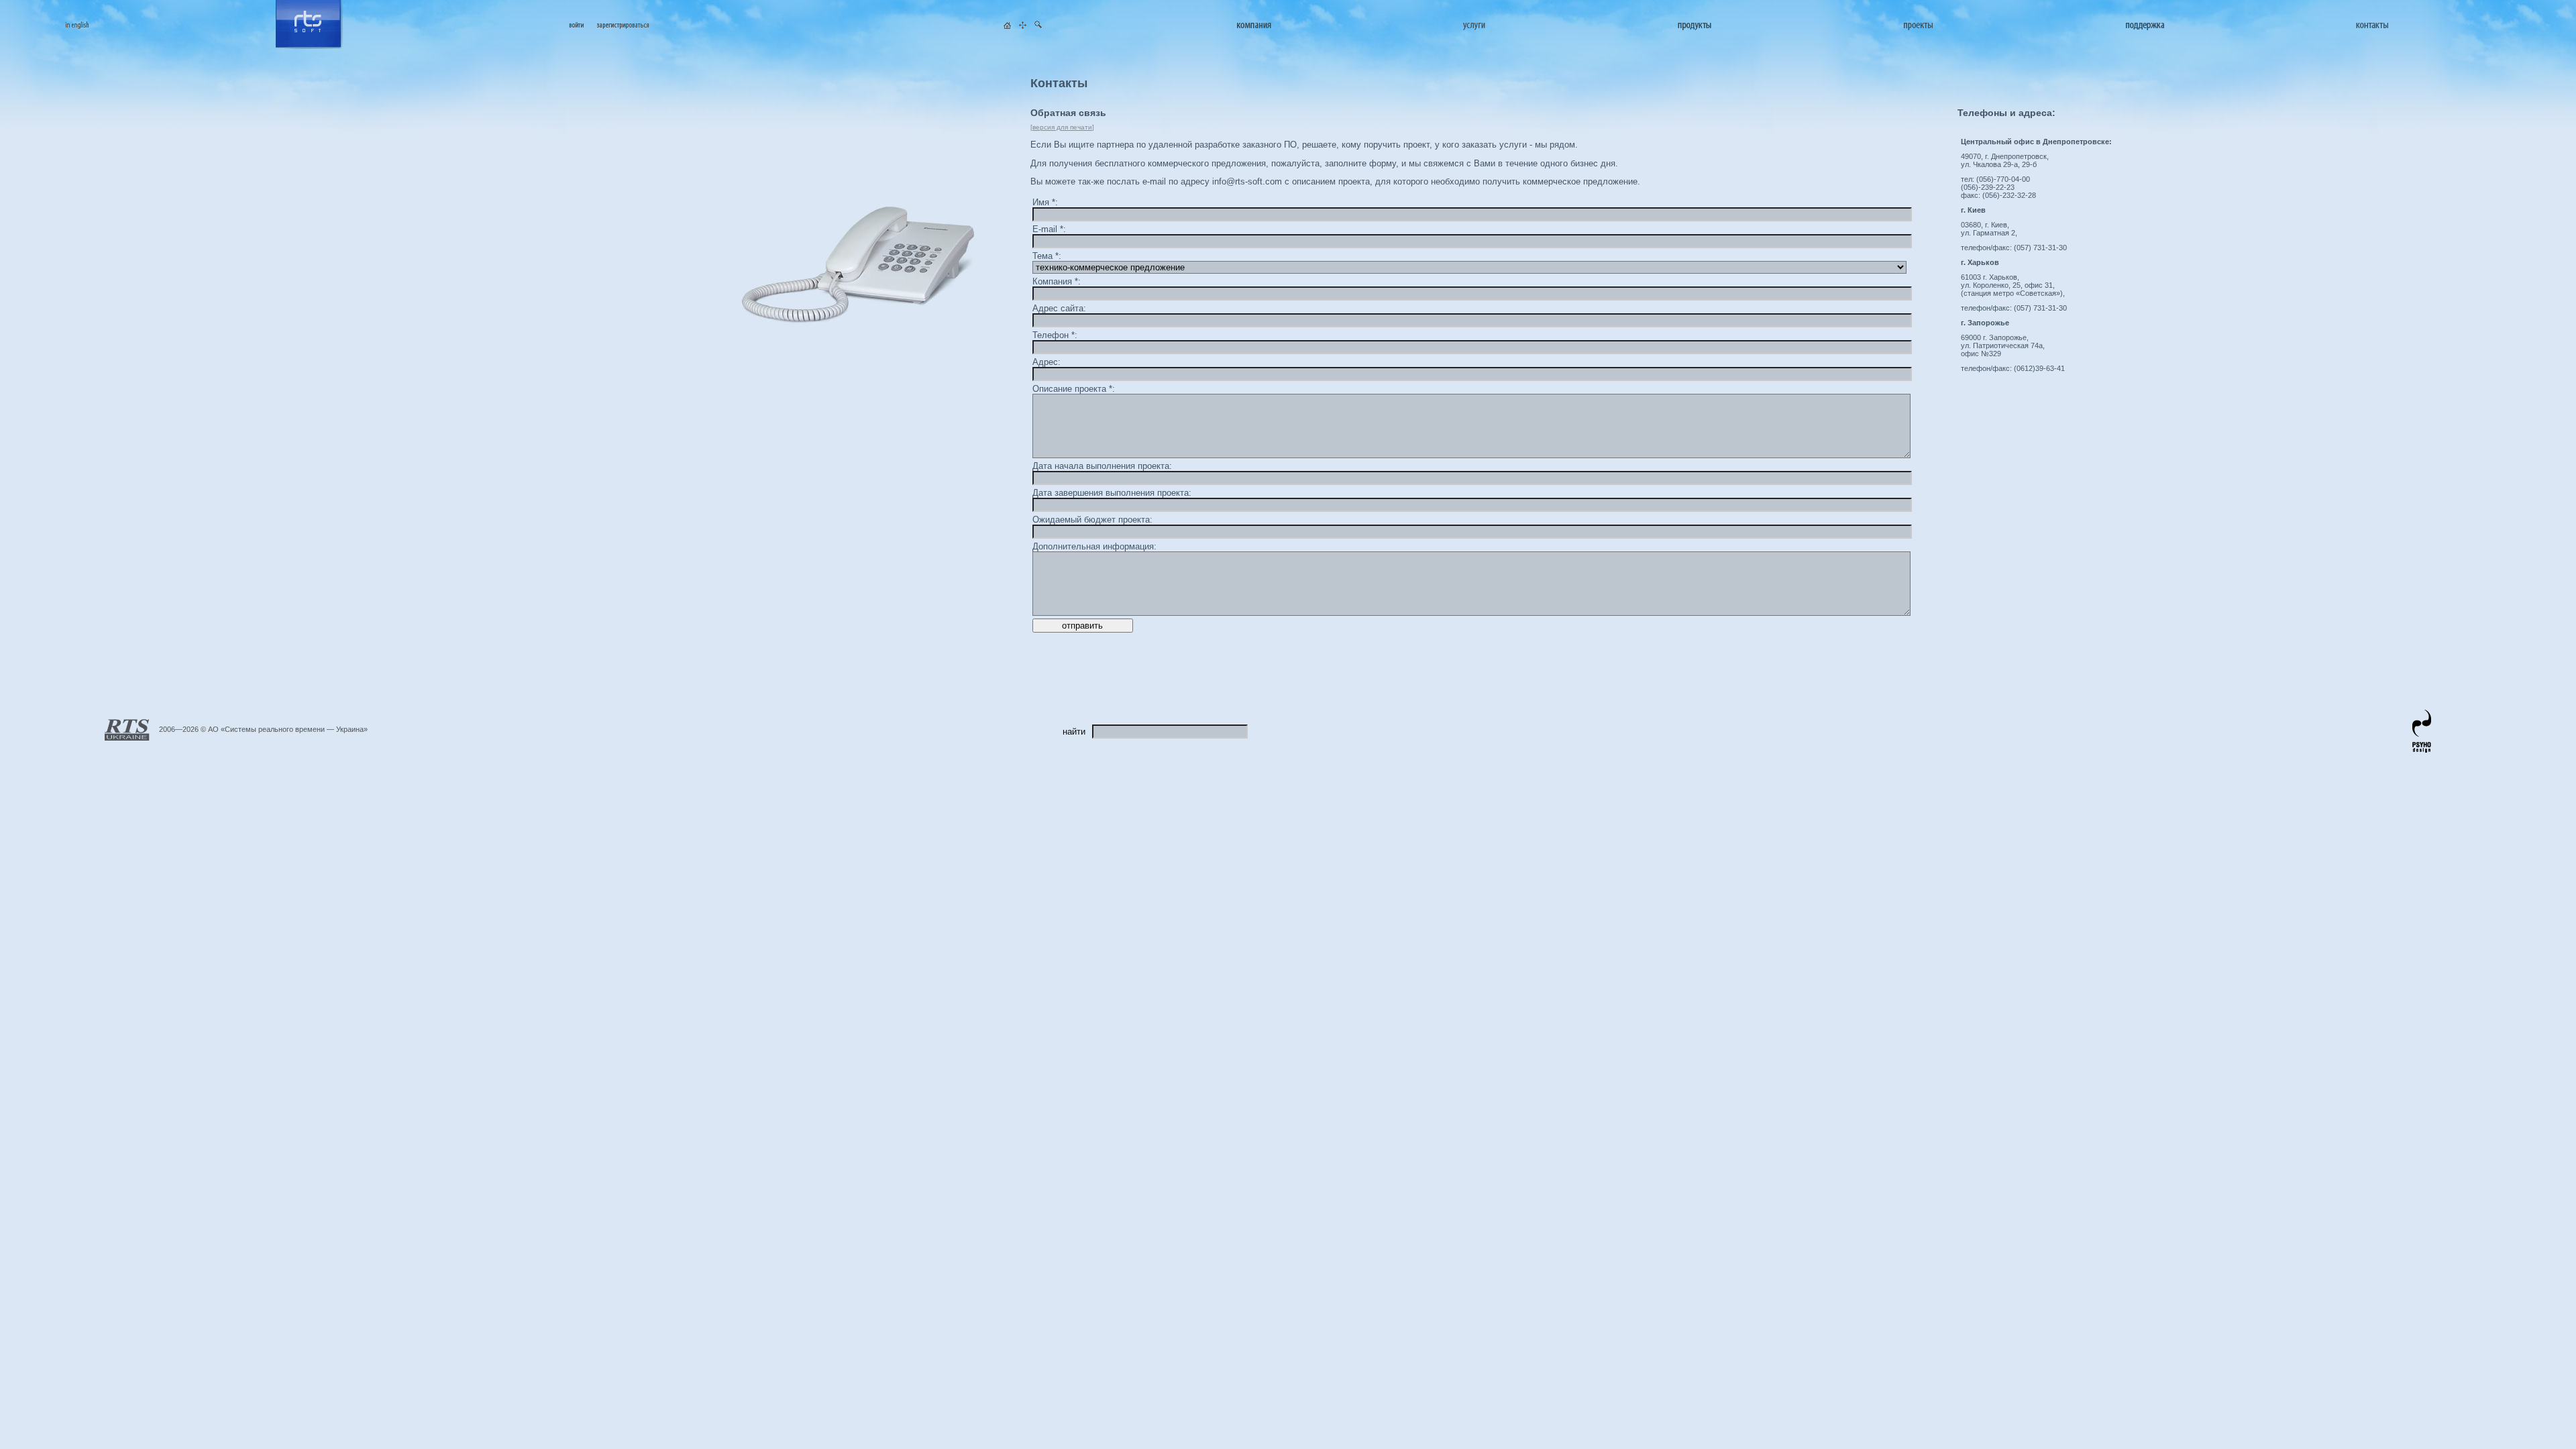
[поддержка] (2145, 25)
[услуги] (1474, 25)
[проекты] (1918, 25)
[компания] (1254, 25)
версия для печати (1062, 127)
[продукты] (1695, 25)
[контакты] (2372, 25)
